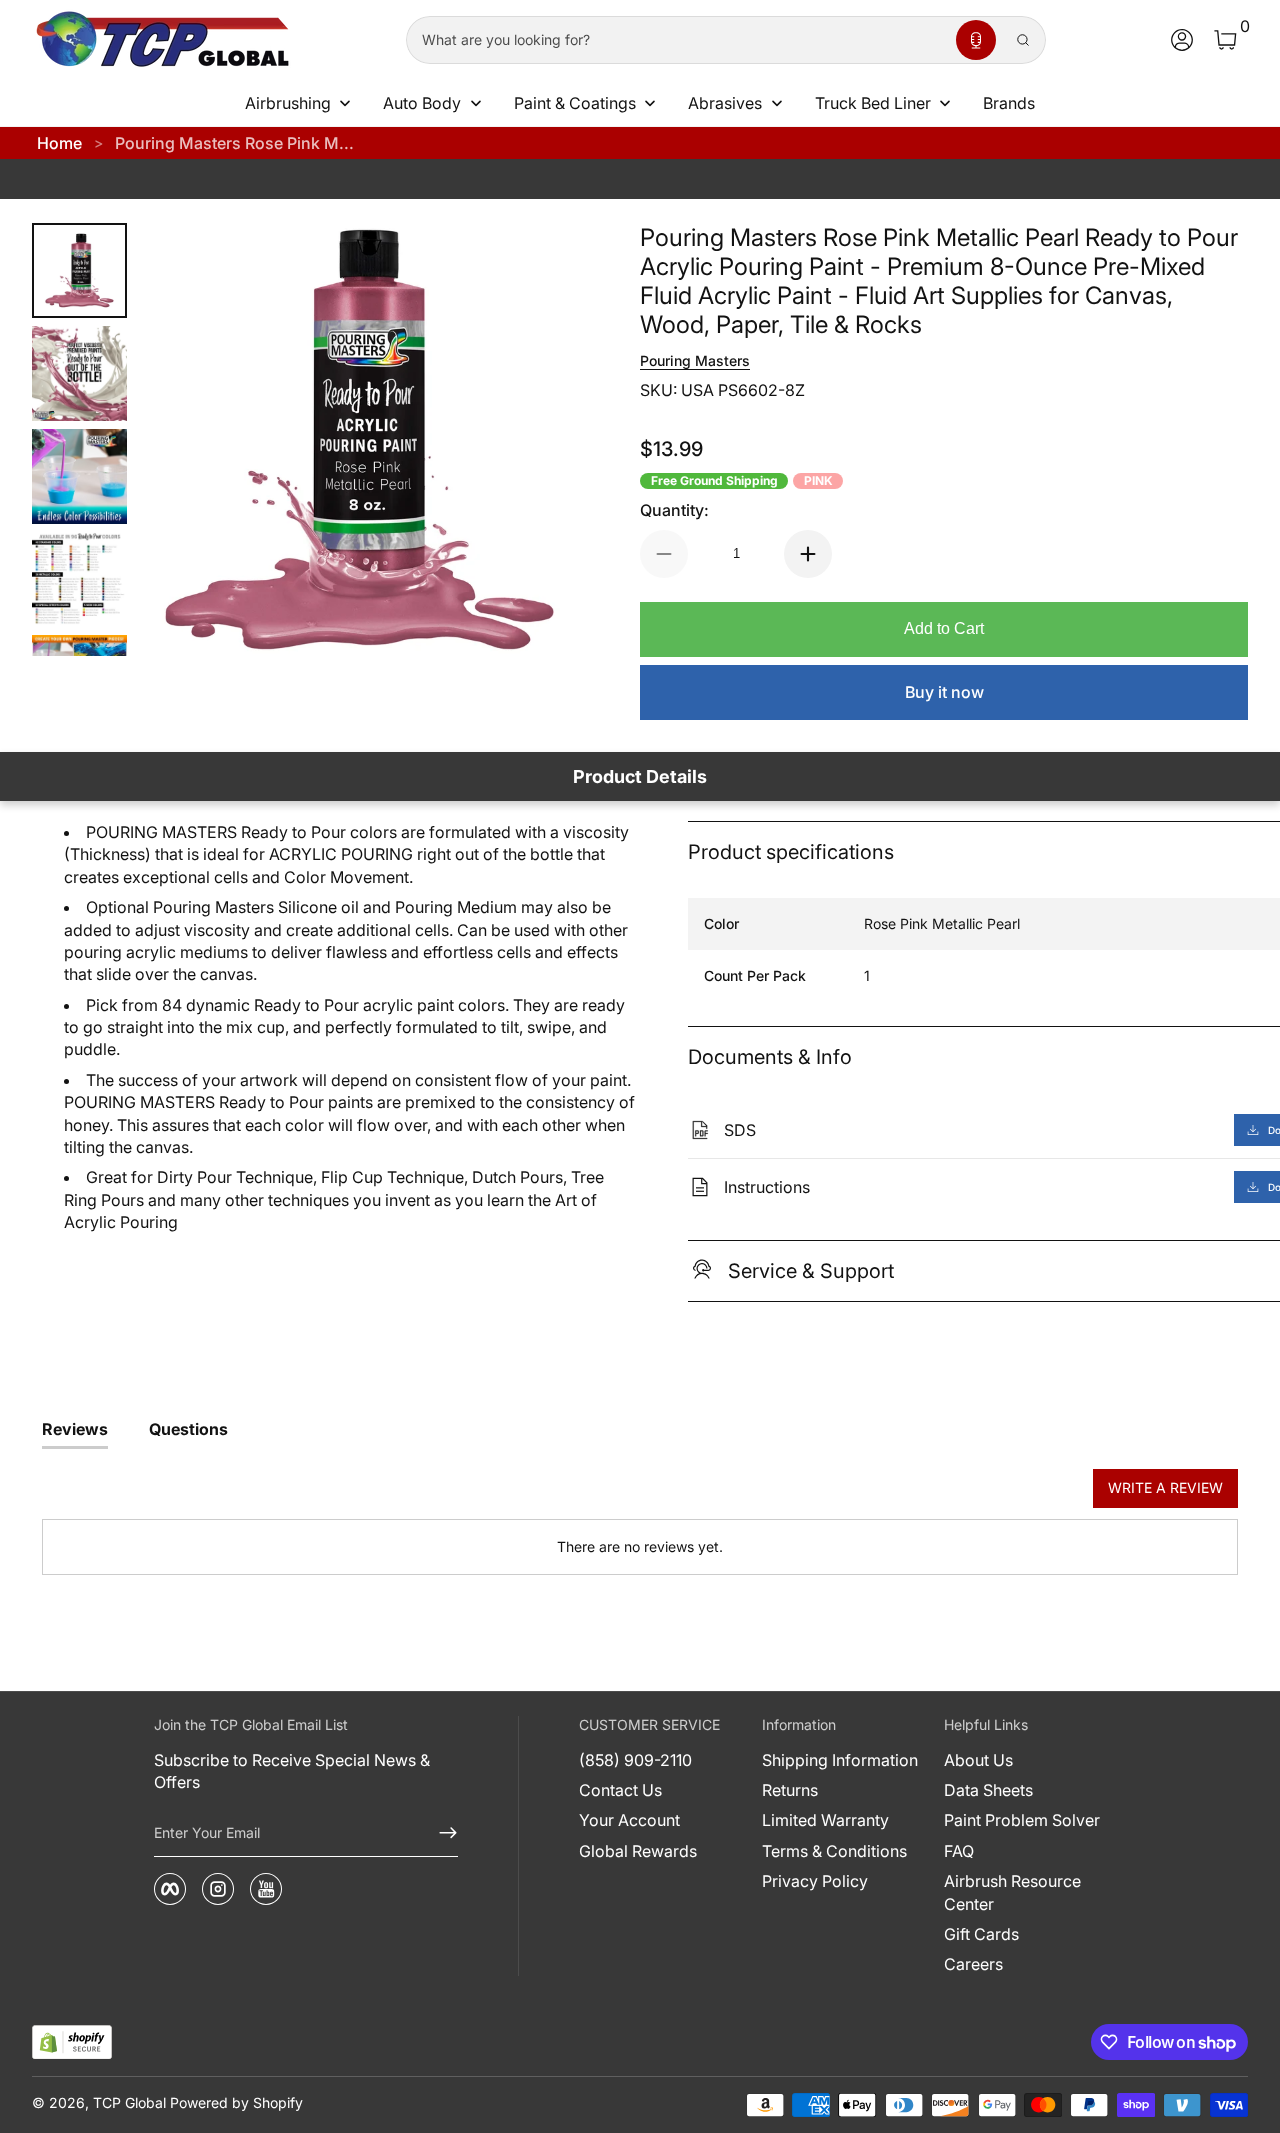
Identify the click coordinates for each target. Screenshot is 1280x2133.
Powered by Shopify (236, 2102)
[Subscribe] (440, 1833)
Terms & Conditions (834, 1851)
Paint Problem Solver (1022, 1820)
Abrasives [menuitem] (725, 103)
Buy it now (944, 692)
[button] (976, 40)
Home (59, 143)
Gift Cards (981, 1934)
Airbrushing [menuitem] (288, 103)
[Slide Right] (536, 440)
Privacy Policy (815, 1881)
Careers (973, 1964)
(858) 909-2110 (635, 1760)
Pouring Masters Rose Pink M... (234, 143)
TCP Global (129, 2102)
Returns (790, 1790)
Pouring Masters (695, 360)
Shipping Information (840, 1760)
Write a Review (1165, 1487)
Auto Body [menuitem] (422, 103)
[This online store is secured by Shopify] (72, 2042)
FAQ (959, 1851)
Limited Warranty (825, 1820)
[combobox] (677, 40)
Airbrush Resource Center (1012, 1892)
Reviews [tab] (75, 1429)
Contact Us (620, 1790)
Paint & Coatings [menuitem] (575, 103)
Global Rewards (638, 1851)
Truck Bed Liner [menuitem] (873, 103)
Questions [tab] (188, 1429)
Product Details (640, 776)
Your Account (629, 1820)
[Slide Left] (183, 440)
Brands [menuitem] (1009, 103)
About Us (978, 1760)
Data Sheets (988, 1790)
